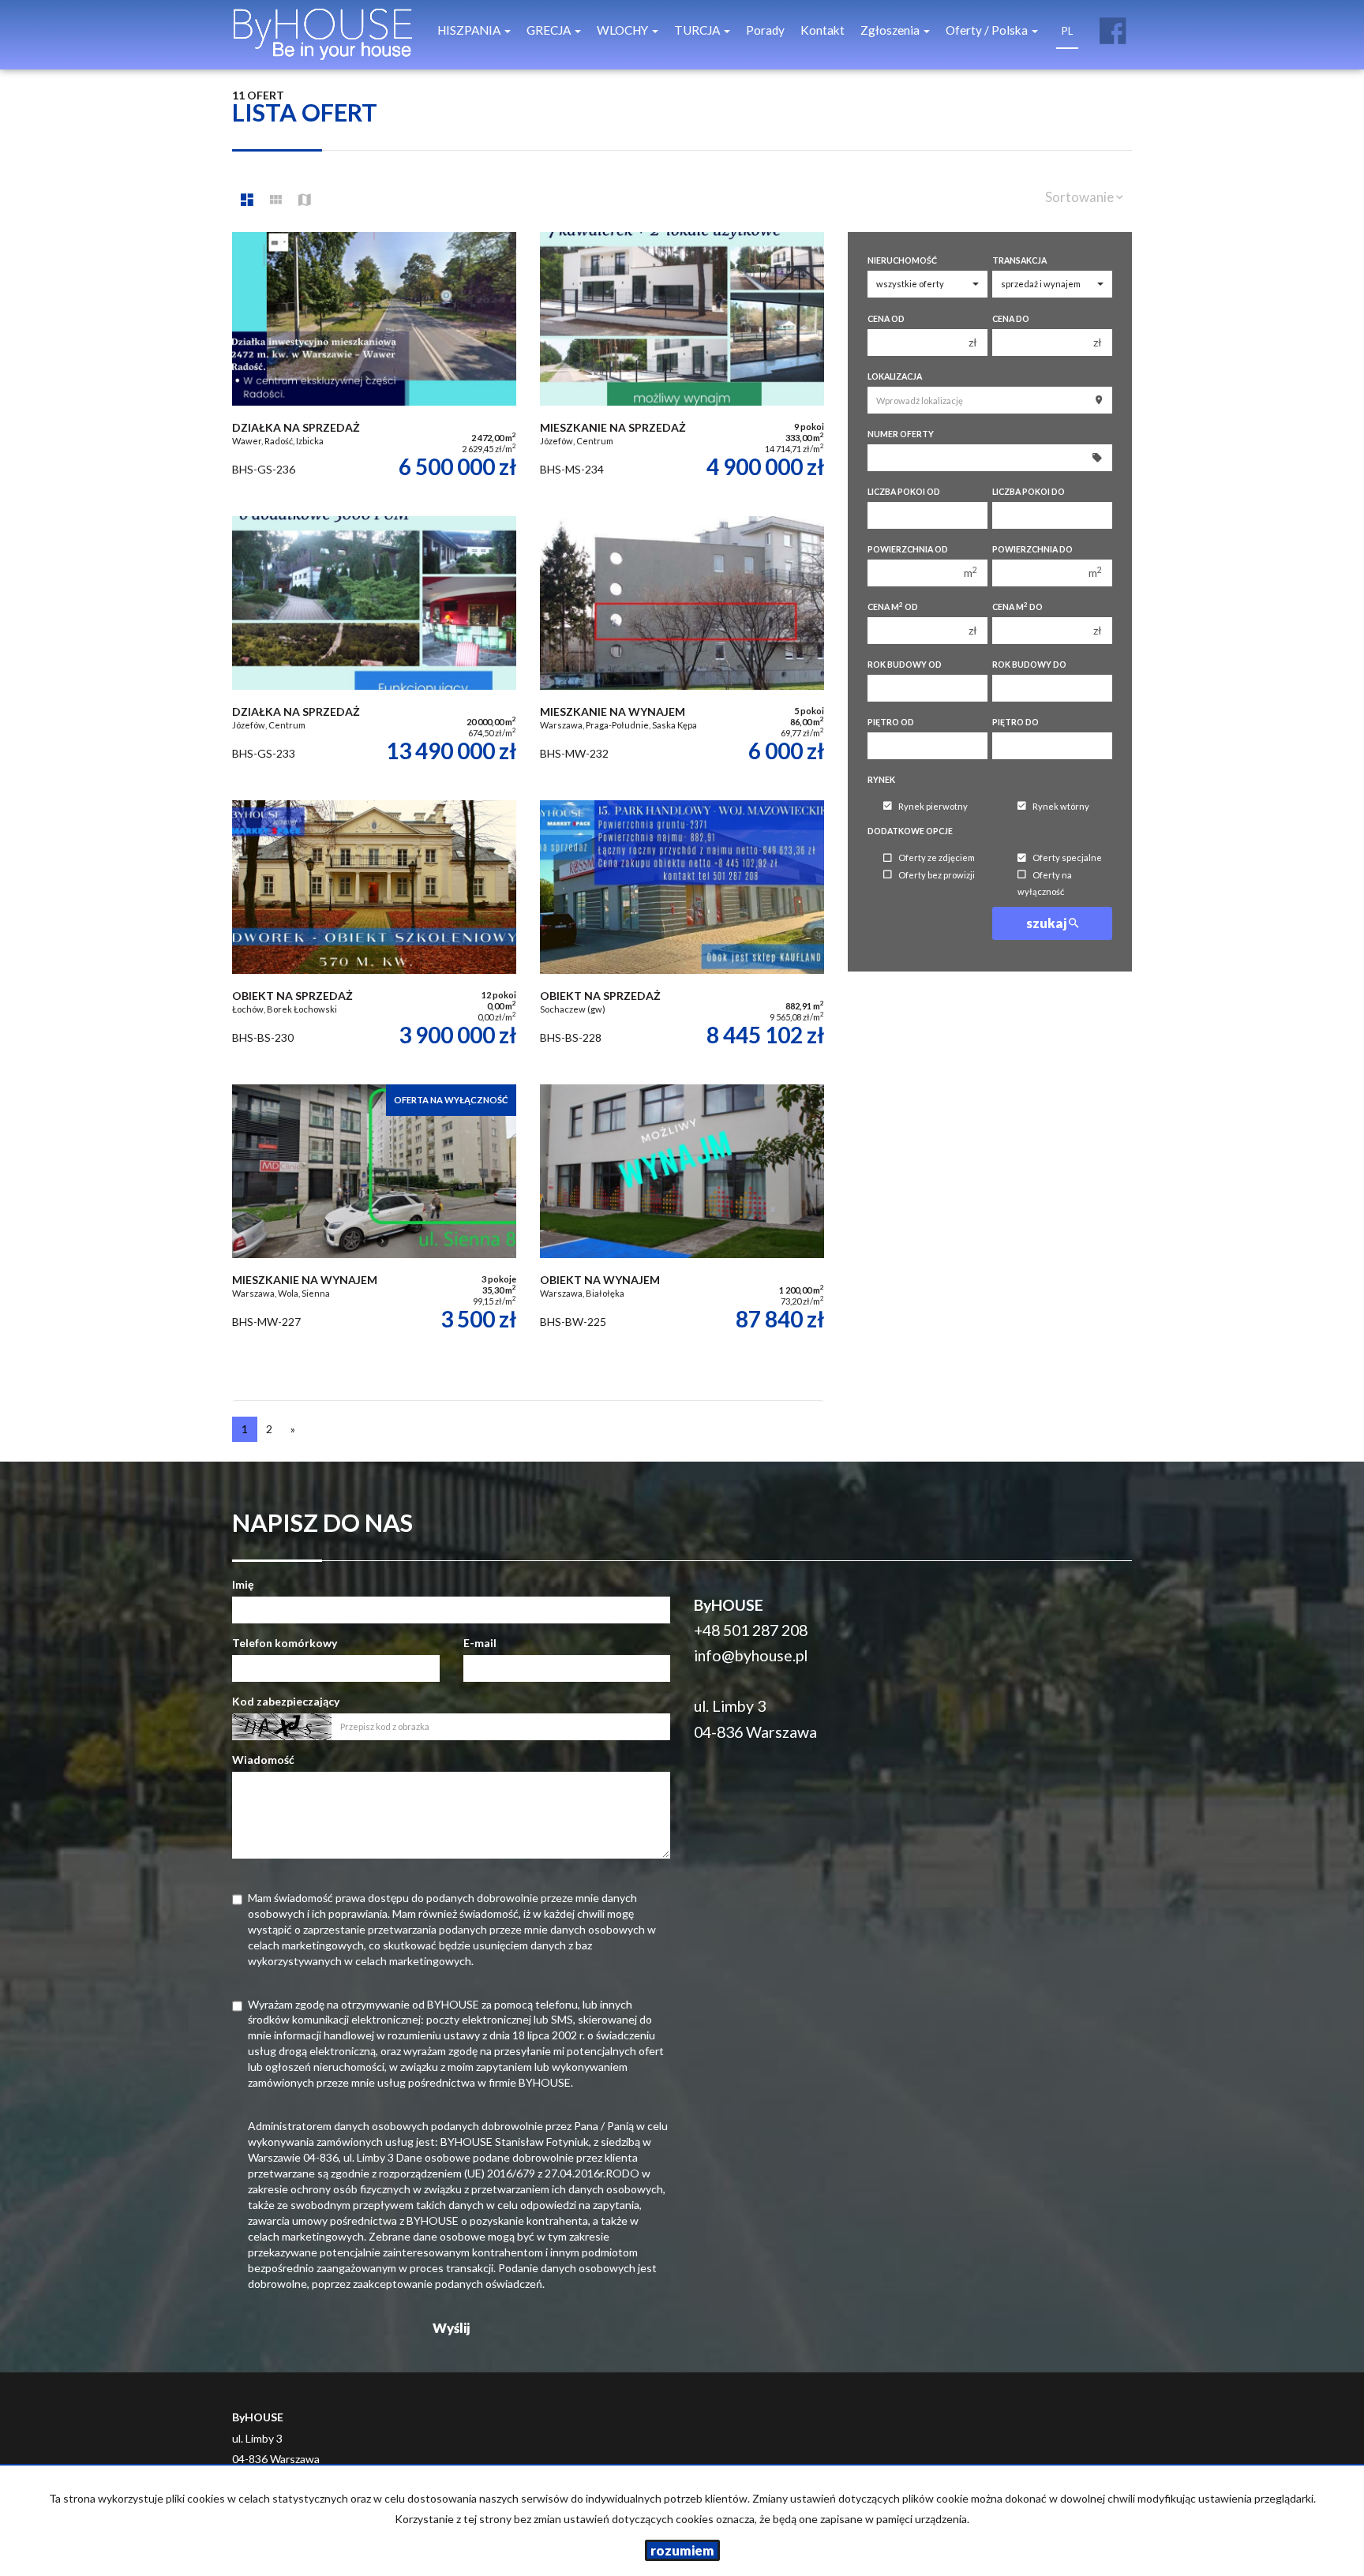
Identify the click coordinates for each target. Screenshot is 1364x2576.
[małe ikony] (276, 200)
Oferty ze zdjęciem (937, 858)
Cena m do (1017, 607)
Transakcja (1019, 260)
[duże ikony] (247, 200)
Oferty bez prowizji (937, 875)
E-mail (480, 1643)
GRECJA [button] (550, 30)
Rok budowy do (1029, 665)
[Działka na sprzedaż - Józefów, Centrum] (374, 650)
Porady (765, 30)
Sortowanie (1081, 197)
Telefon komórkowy (285, 1643)
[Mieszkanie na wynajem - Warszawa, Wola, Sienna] (374, 1219)
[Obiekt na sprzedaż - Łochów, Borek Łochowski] (374, 934)
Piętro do (1016, 722)
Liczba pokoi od (904, 492)
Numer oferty (901, 434)
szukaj (1047, 923)
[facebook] (1113, 25)
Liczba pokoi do (1029, 492)
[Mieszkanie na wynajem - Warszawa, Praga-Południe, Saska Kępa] (682, 650)
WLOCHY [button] (624, 30)
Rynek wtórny (1061, 806)
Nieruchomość (902, 260)
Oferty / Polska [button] (988, 30)
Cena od (886, 319)
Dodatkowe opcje (910, 831)
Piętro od (891, 722)
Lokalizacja (895, 376)
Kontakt (823, 30)
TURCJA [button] (698, 30)
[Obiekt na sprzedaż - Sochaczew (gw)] (682, 934)
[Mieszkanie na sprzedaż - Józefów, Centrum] (682, 366)
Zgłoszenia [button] (891, 30)
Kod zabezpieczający (286, 1701)
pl (1067, 31)
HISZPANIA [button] (470, 30)
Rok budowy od (905, 665)
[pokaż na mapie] (305, 200)
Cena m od (893, 607)
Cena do (1011, 319)
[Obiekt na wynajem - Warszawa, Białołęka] (682, 1219)
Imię (243, 1584)
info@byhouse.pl (751, 1655)
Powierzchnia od (908, 549)
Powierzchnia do (1032, 549)
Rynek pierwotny (933, 806)
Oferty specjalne (1067, 858)
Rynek (881, 780)
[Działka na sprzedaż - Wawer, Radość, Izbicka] (374, 366)
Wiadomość (263, 1760)
